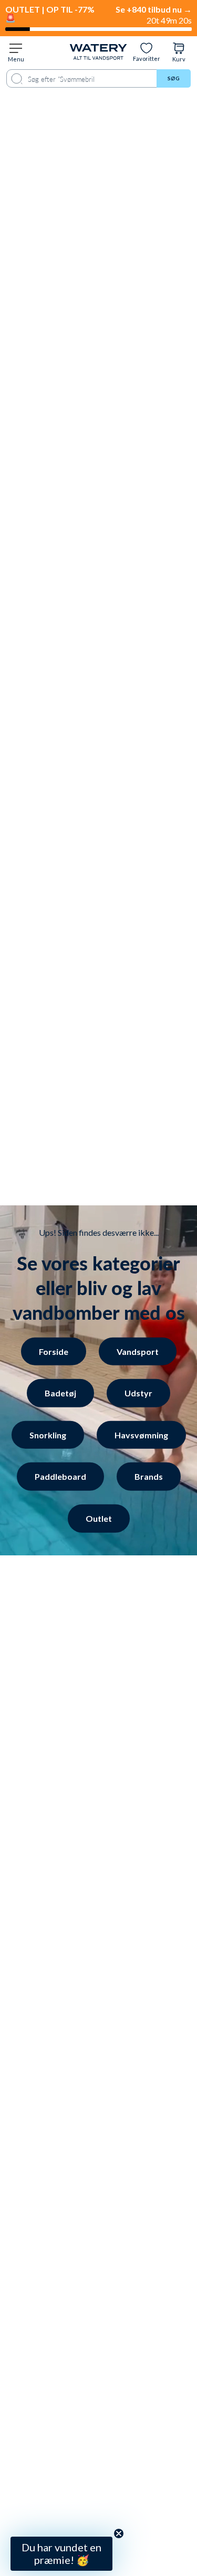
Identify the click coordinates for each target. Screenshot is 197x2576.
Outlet (99, 1518)
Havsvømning (141, 1434)
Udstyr (138, 1393)
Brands (149, 1476)
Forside (54, 1351)
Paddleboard (60, 1476)
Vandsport (138, 1351)
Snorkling (48, 1434)
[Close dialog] (38, 2288)
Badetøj (60, 1393)
